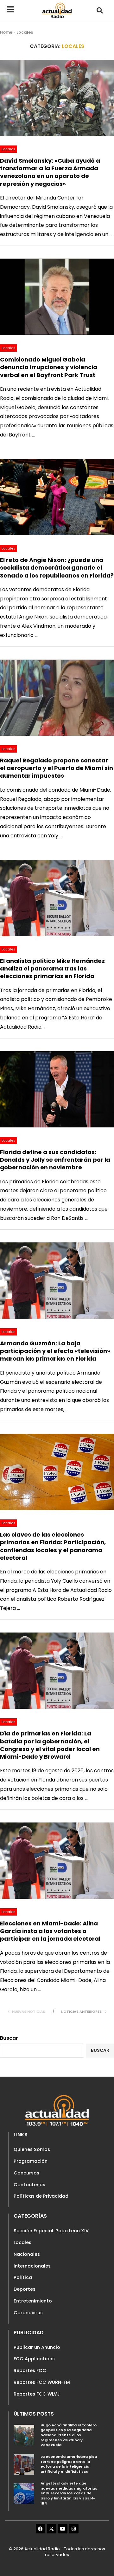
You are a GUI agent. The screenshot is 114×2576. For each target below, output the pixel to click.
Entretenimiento (33, 2301)
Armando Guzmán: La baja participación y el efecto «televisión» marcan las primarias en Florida (55, 1351)
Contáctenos (29, 2185)
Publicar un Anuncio (37, 2347)
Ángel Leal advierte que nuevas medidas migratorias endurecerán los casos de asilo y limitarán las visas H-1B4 (69, 2493)
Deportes (25, 2289)
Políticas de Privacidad (41, 2196)
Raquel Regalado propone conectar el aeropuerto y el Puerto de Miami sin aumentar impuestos (57, 768)
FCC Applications (34, 2359)
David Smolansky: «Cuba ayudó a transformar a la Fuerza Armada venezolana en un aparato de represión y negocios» (50, 172)
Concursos (26, 2173)
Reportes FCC (30, 2370)
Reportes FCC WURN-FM (42, 2382)
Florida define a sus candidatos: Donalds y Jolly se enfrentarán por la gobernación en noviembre (55, 1160)
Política (23, 2277)
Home (6, 32)
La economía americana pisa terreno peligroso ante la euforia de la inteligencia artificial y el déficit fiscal (69, 2464)
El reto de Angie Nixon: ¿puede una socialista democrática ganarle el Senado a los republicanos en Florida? (57, 568)
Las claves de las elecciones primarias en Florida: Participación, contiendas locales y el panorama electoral (53, 1546)
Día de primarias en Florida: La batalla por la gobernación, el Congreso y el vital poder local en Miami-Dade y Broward (50, 1745)
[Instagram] (74, 2529)
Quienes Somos (32, 2149)
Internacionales (32, 2266)
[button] (100, 10)
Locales (22, 2242)
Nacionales (27, 2254)
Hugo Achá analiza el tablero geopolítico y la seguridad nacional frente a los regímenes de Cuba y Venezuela (69, 2435)
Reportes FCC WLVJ (37, 2394)
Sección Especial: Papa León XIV (51, 2231)
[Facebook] (41, 2529)
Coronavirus (28, 2313)
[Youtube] (63, 2529)
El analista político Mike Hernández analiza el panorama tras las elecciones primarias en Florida (52, 969)
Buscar (9, 2038)
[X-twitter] (52, 2529)
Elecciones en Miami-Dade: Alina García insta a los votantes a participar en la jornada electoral (50, 1931)
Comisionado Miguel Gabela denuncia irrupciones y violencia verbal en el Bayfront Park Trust (49, 367)
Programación (31, 2161)
